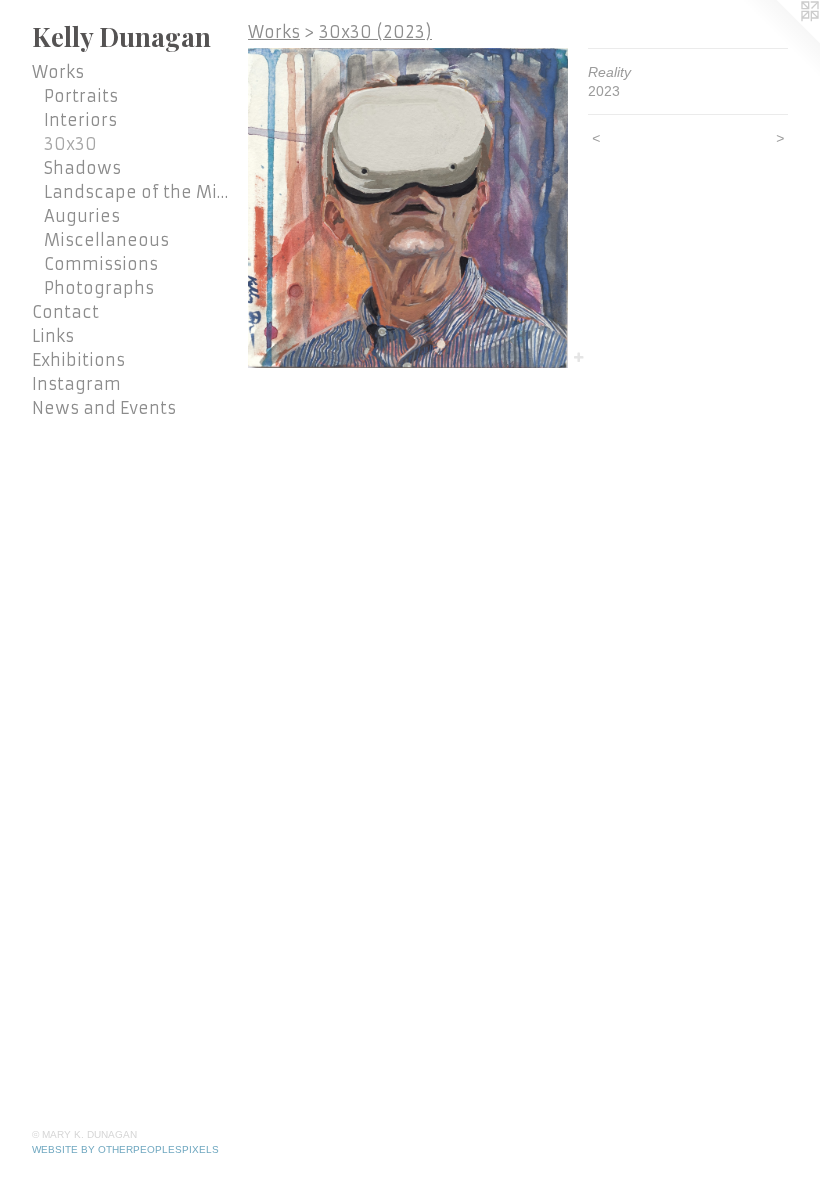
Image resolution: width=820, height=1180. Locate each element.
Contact (65, 312)
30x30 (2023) (375, 32)
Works (58, 72)
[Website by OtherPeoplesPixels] (780, 40)
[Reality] (408, 208)
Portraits (81, 96)
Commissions (101, 264)
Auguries (82, 216)
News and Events (104, 408)
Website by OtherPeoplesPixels (125, 1149)
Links (53, 336)
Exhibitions (78, 360)
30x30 (70, 144)
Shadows (82, 168)
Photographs (99, 288)
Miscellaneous (106, 240)
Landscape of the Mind (138, 192)
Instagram (76, 384)
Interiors (80, 120)
